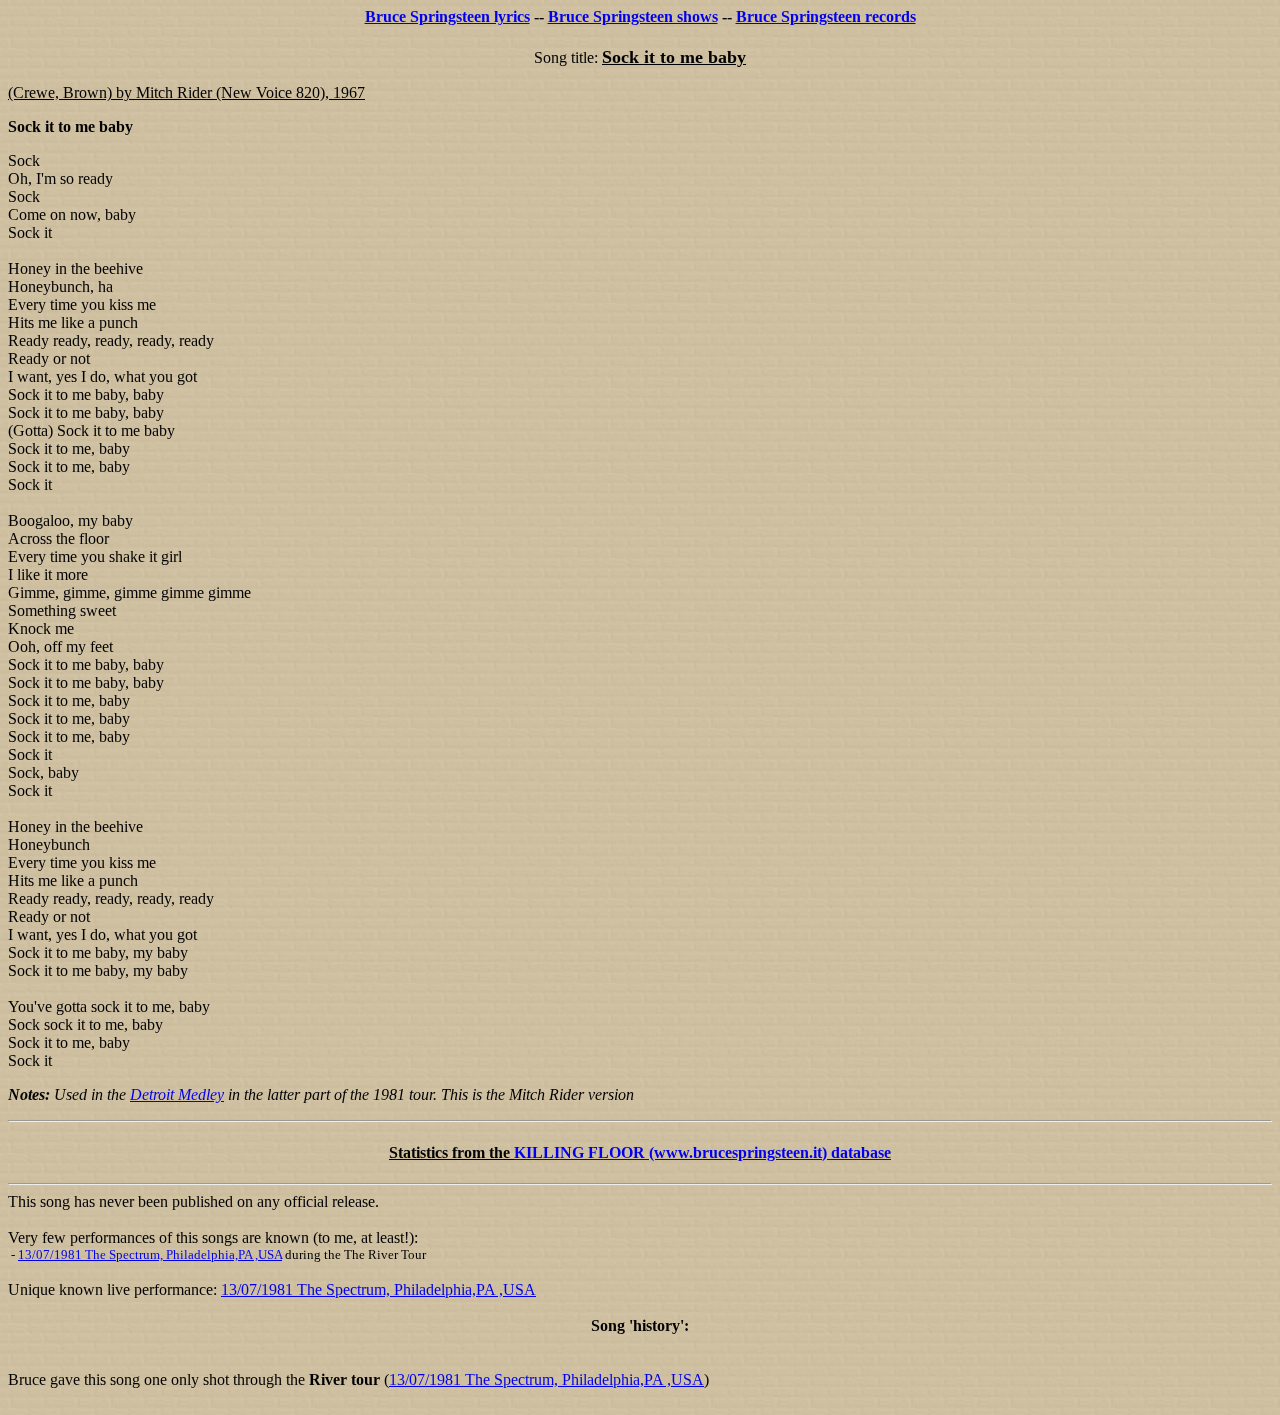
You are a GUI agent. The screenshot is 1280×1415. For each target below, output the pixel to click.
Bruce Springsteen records (826, 16)
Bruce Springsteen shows (633, 16)
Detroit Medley (177, 1094)
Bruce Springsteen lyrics (447, 16)
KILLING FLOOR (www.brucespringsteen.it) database (702, 1152)
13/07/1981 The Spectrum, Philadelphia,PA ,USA (150, 1254)
